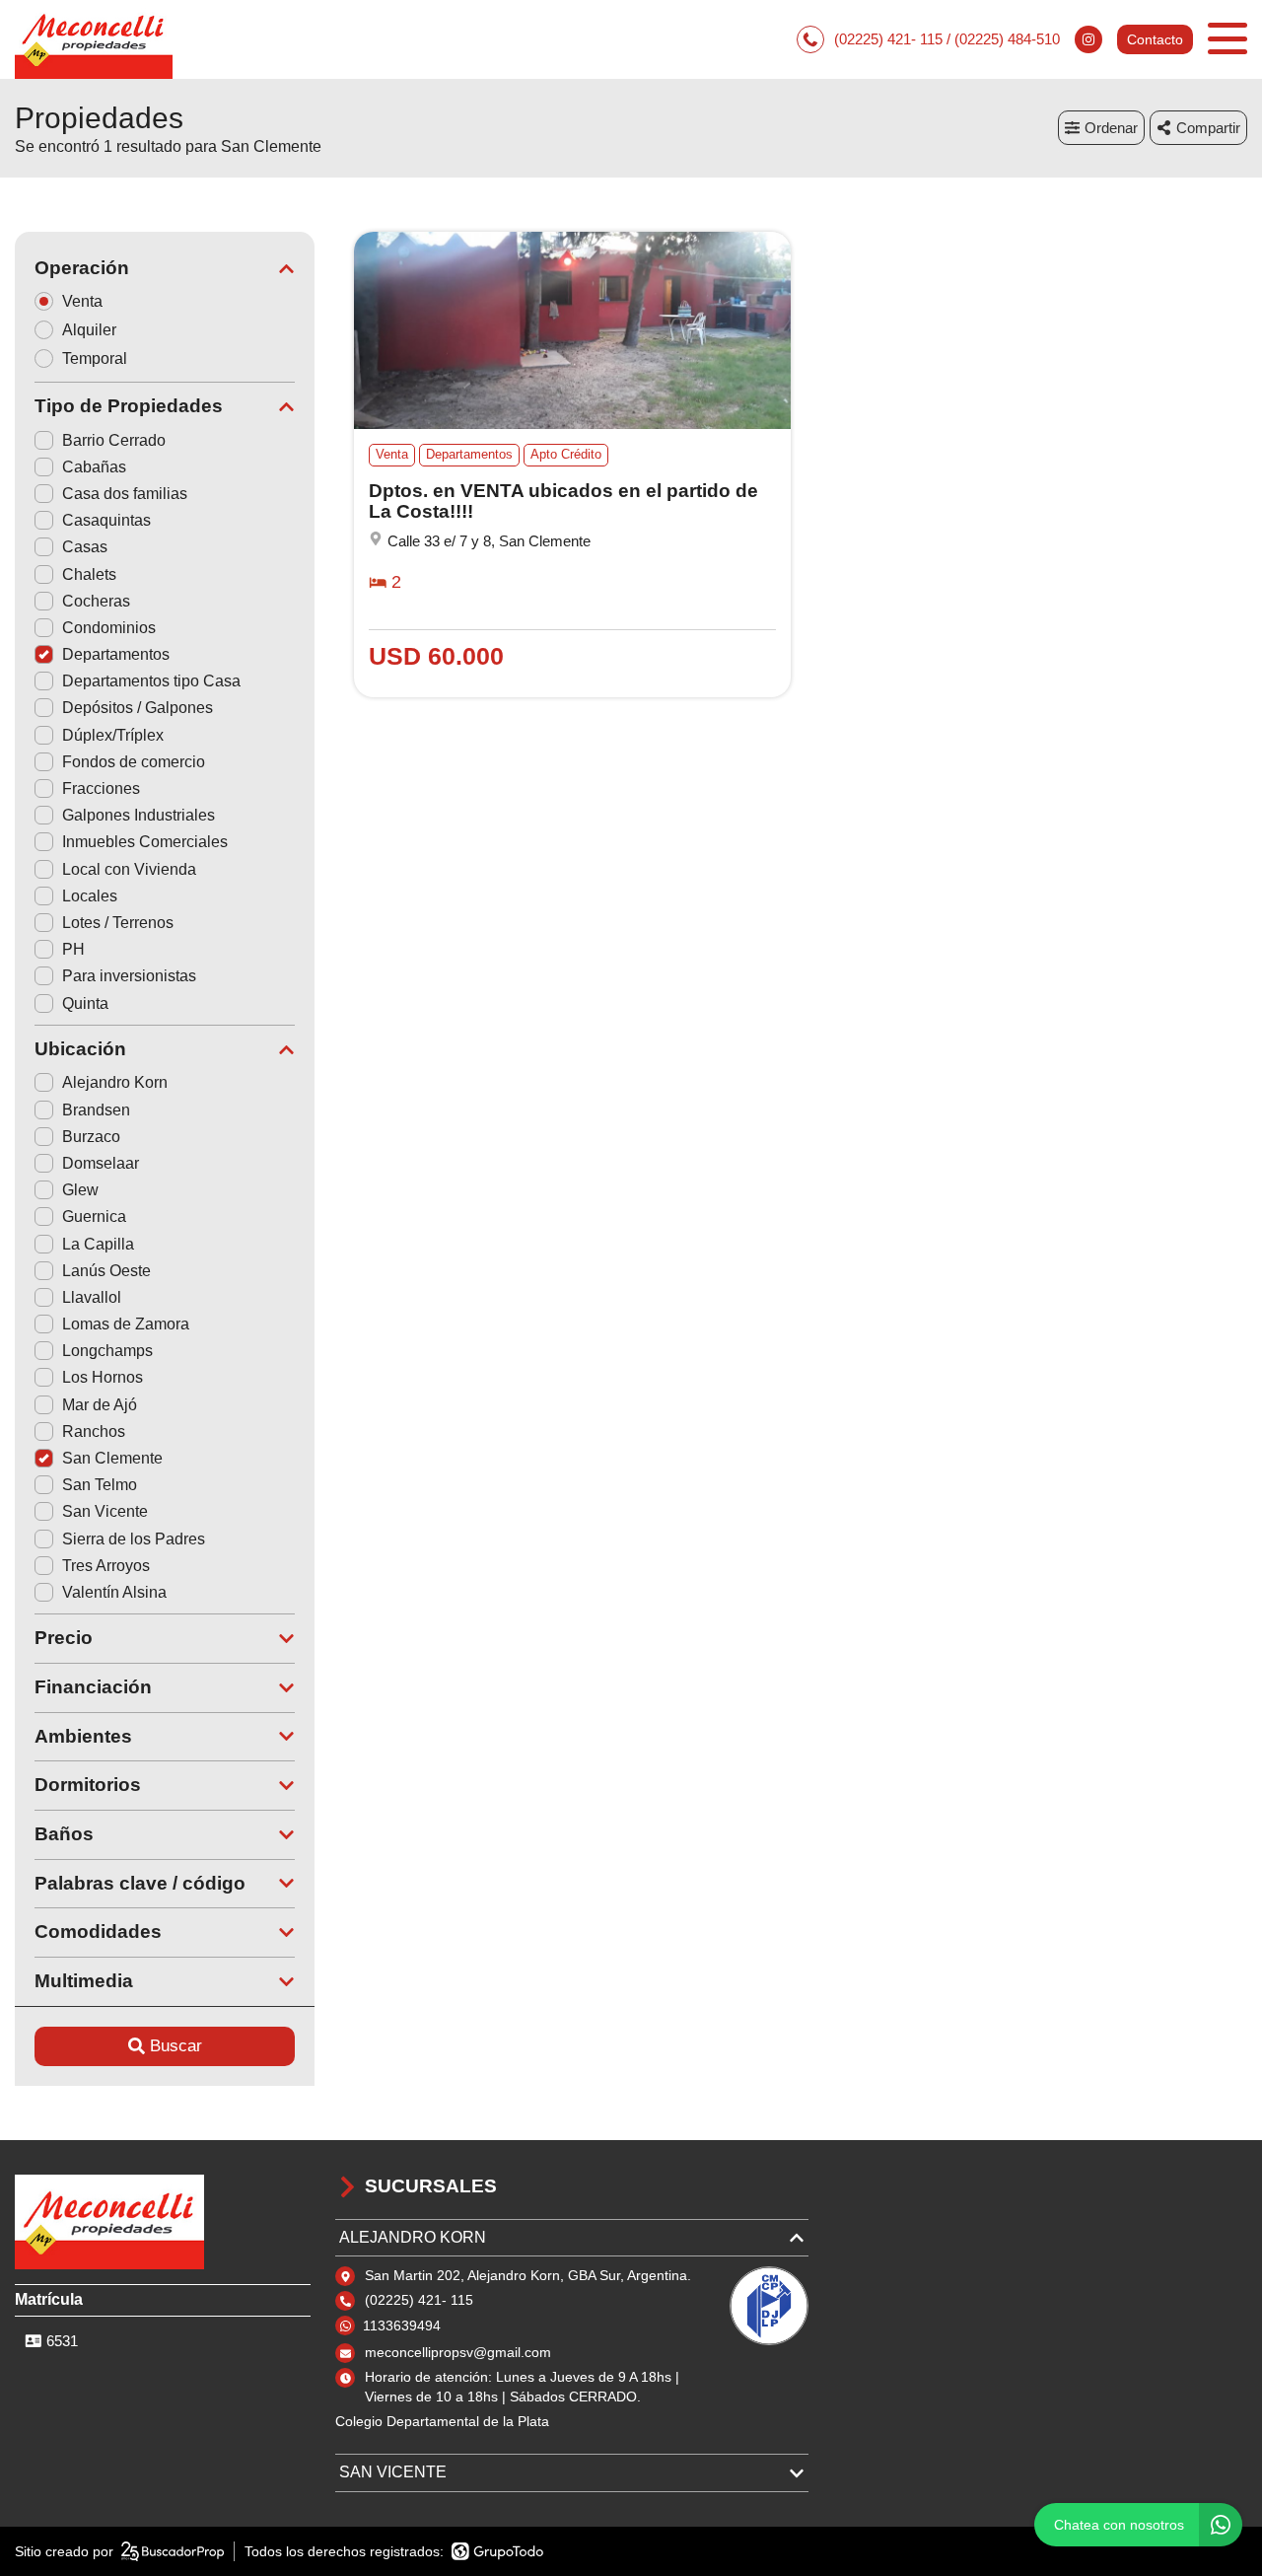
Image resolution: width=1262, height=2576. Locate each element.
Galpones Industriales (139, 815)
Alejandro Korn (115, 1082)
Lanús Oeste (106, 1271)
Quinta (85, 1003)
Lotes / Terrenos (118, 923)
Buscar (176, 2046)
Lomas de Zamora (126, 1324)
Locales (90, 896)
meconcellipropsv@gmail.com (458, 2352)
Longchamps (107, 1351)
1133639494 (402, 2326)
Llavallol (92, 1297)
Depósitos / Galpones (138, 708)
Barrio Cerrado (114, 440)
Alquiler (89, 330)
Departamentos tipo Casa (151, 681)
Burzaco (91, 1137)
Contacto (1155, 39)
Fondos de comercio (134, 762)
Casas (85, 547)
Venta (82, 301)
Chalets (89, 574)
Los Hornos (103, 1377)
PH (73, 949)
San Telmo (100, 1485)
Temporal (95, 358)
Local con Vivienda (129, 869)
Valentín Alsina (114, 1592)
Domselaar (101, 1163)
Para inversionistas (129, 976)
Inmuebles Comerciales (145, 842)
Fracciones (101, 788)
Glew (80, 1190)
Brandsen (96, 1110)
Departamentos (116, 654)
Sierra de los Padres (134, 1539)
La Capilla (98, 1244)
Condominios (109, 628)
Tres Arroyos (106, 1566)
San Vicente (105, 1511)
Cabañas (94, 467)
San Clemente (112, 1458)
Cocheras (96, 601)
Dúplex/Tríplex (113, 735)
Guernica (94, 1216)
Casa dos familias (125, 494)
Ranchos (94, 1431)
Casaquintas (106, 520)
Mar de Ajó (100, 1405)
